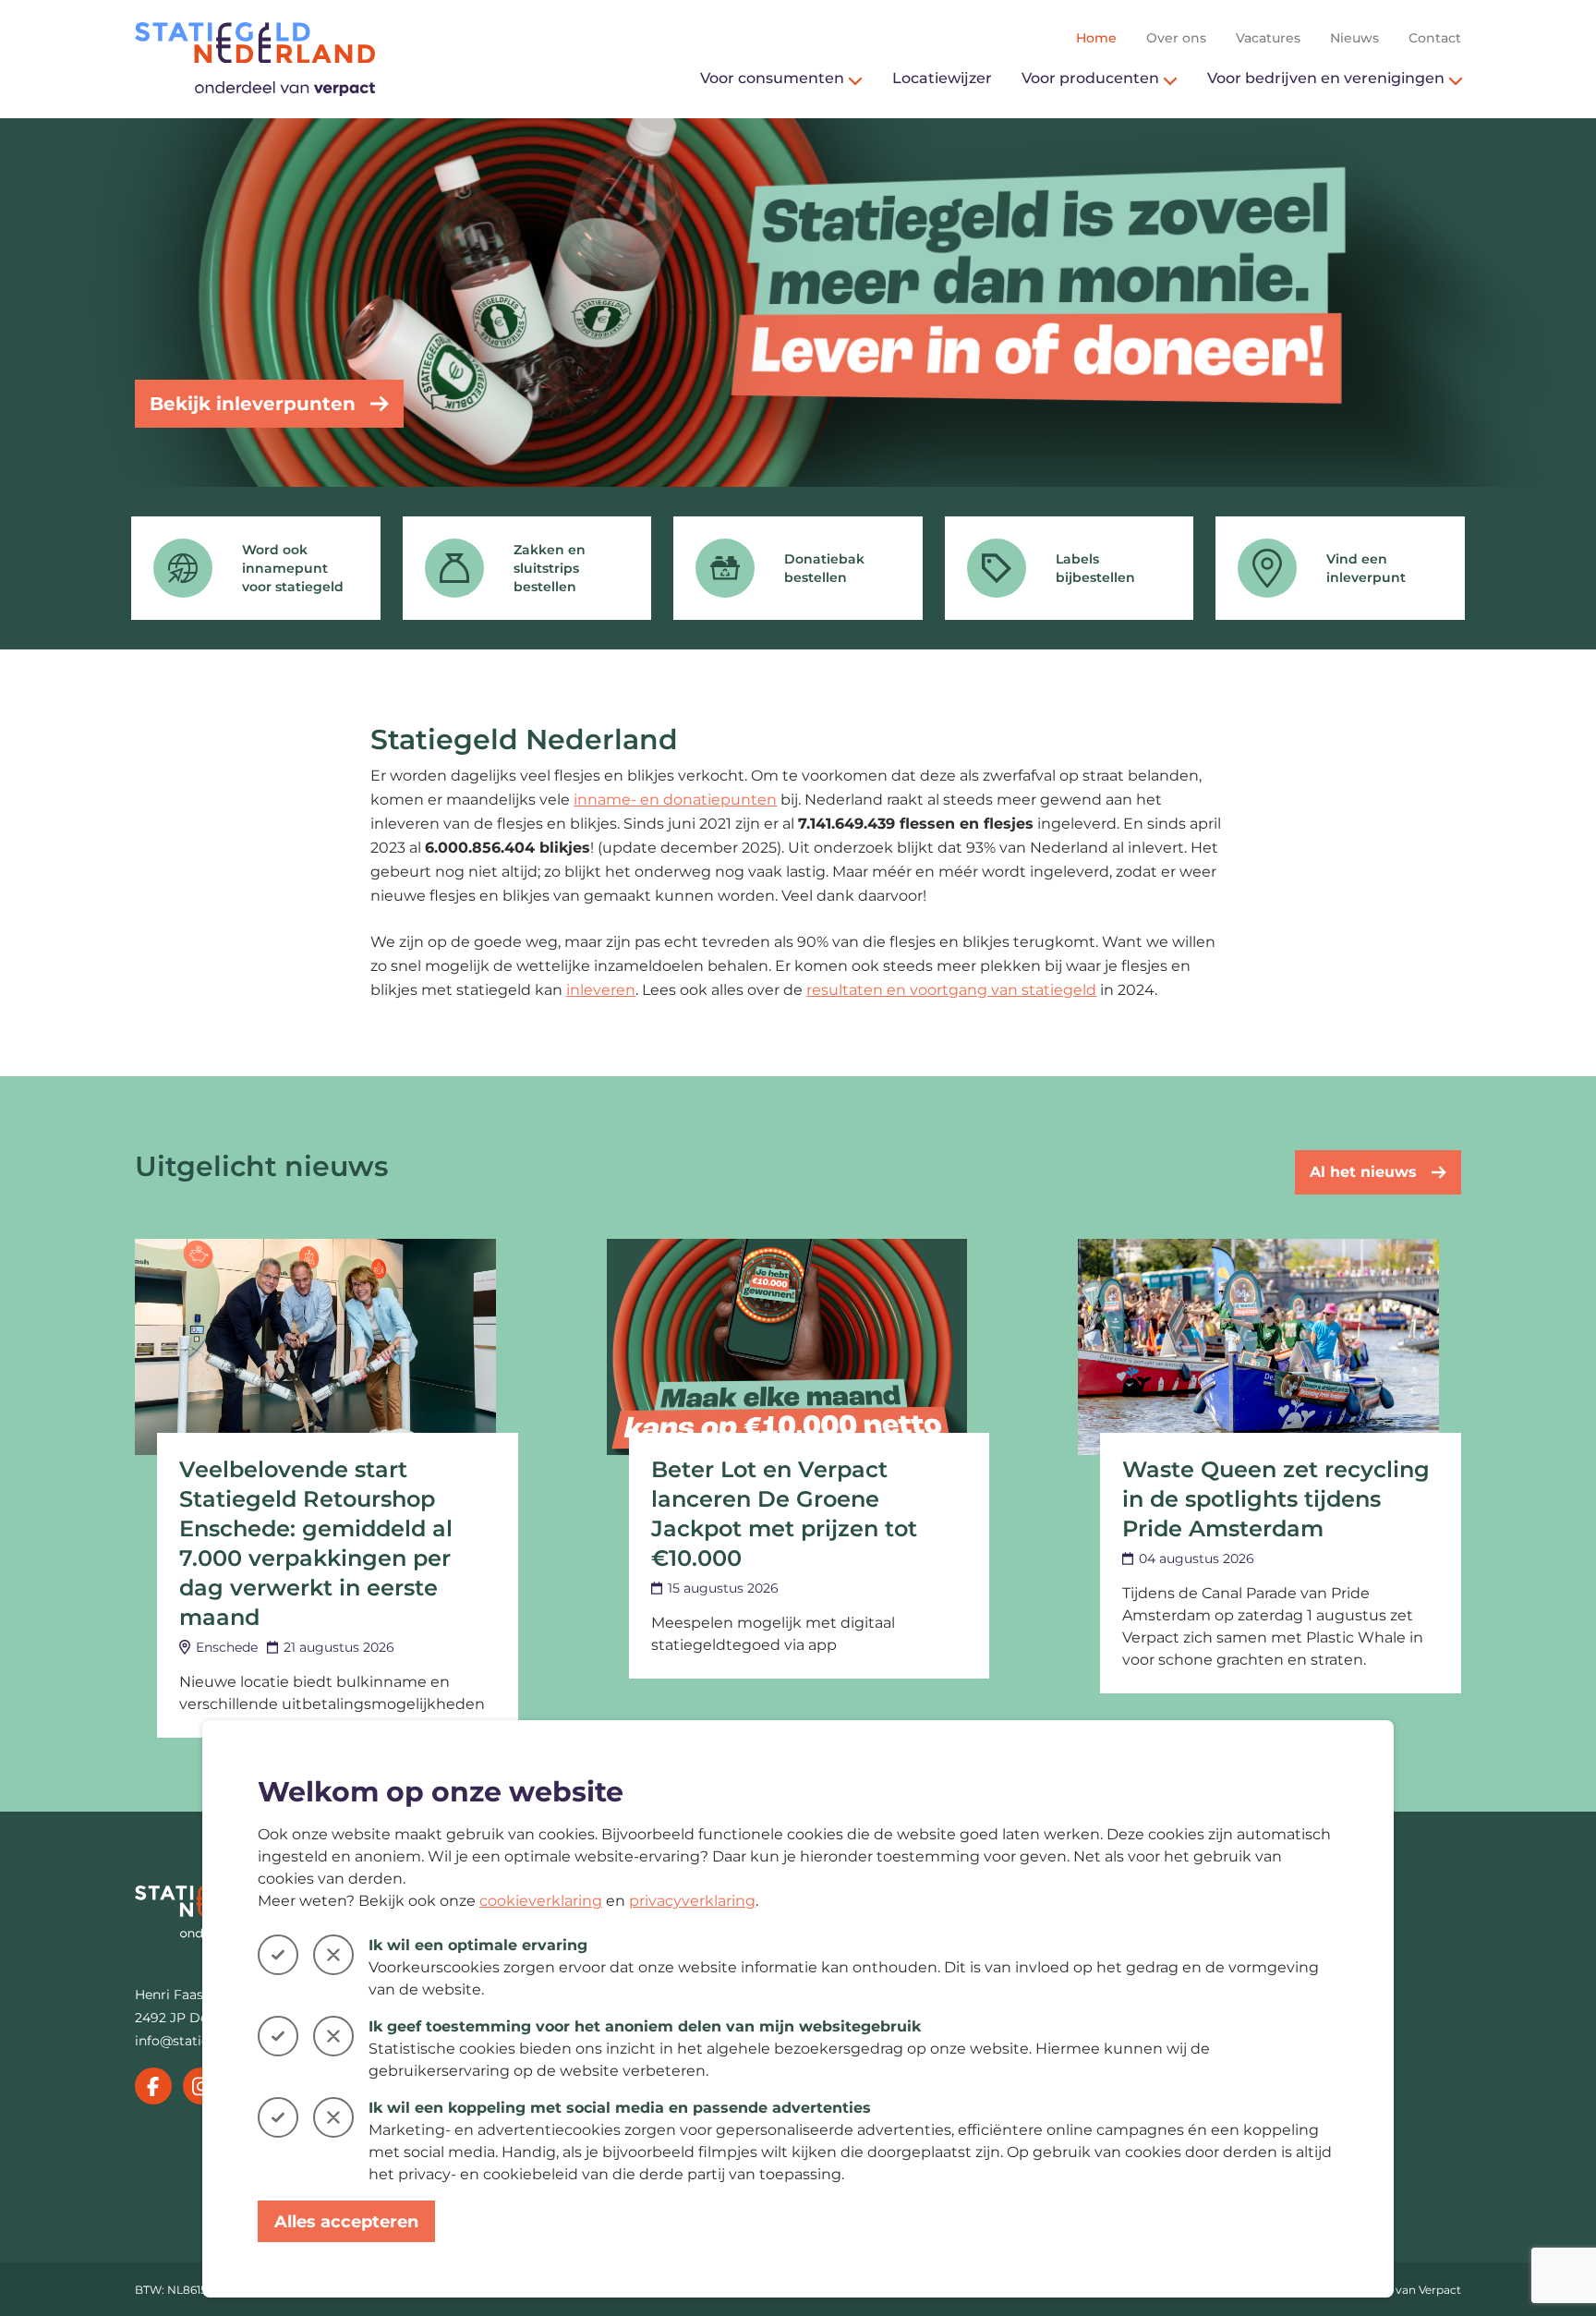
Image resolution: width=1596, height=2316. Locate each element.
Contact (1435, 38)
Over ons (1176, 38)
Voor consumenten (772, 78)
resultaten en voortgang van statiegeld (951, 990)
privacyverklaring (692, 1901)
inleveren (601, 990)
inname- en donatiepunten (675, 800)
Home (1096, 38)
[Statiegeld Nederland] (255, 59)
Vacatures (1268, 38)
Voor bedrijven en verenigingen (1326, 78)
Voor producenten (1090, 78)
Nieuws (1354, 38)
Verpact (1440, 2290)
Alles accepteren (346, 2222)
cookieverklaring (541, 1901)
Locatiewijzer (942, 78)
